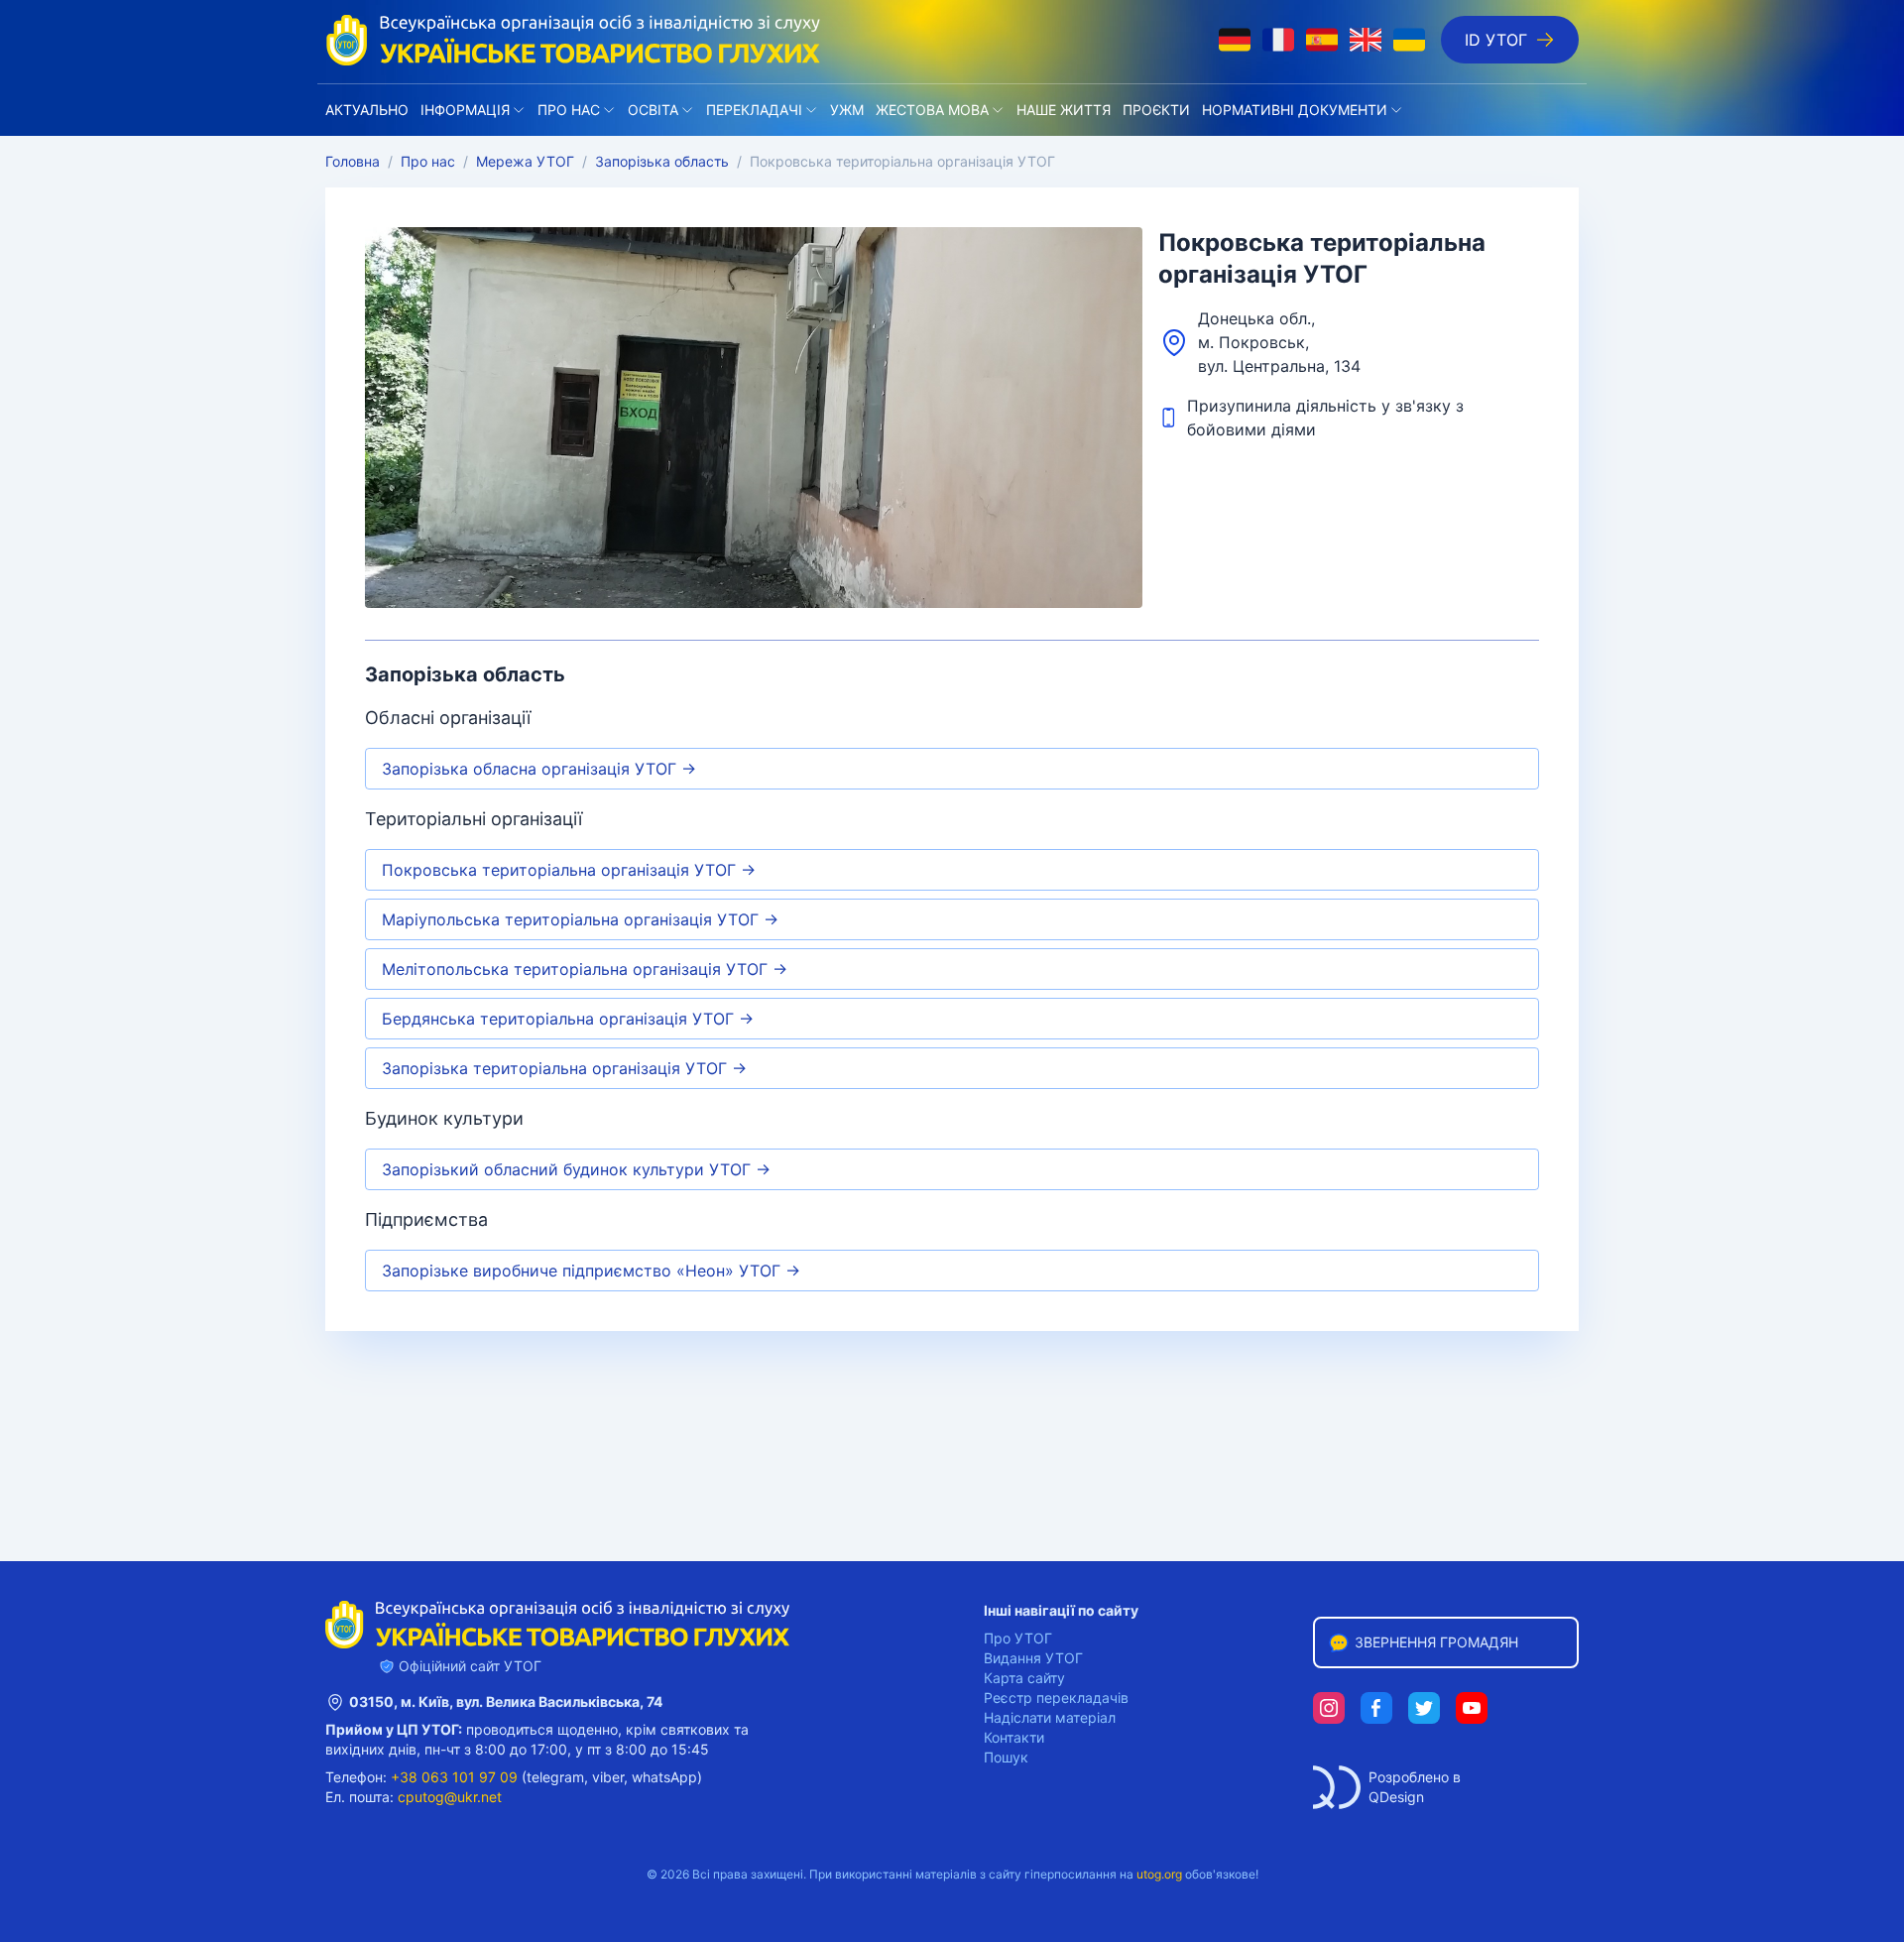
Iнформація (465, 110)
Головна (353, 161)
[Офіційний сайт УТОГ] (573, 40)
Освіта (653, 110)
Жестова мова (932, 110)
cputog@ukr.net (450, 1797)
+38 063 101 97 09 (454, 1777)
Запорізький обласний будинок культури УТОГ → (576, 1169)
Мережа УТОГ (525, 161)
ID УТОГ (1496, 40)
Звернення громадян (1436, 1642)
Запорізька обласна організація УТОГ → (539, 769)
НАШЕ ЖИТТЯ (1064, 110)
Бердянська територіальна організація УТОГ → (568, 1019)
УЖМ (847, 110)
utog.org (1159, 1874)
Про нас (569, 110)
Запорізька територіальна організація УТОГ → (564, 1068)
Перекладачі (754, 110)
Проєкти (1156, 110)
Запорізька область (662, 161)
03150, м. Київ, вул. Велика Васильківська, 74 (506, 1701)
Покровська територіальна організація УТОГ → (569, 870)
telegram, (557, 1777)
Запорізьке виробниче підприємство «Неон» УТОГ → (591, 1271)
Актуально (367, 110)
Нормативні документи (1295, 110)
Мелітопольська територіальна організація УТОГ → (585, 969)
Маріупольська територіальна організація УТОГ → (580, 919)
